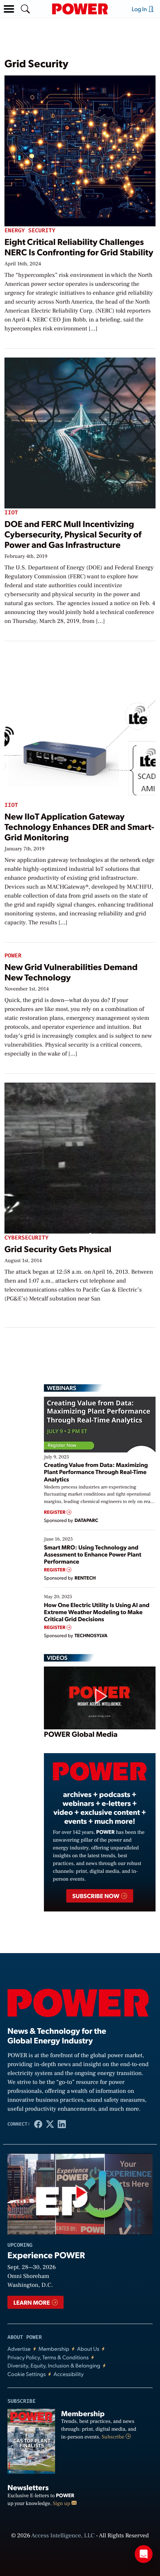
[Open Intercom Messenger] (144, 2554)
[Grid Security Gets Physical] (80, 1157)
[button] (9, 9)
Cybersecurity (26, 1238)
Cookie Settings (27, 2374)
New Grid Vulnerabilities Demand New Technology (71, 972)
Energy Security (30, 231)
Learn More (32, 2302)
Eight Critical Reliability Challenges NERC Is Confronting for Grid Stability (79, 247)
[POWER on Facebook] (38, 2124)
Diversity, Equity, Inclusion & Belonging (54, 2365)
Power (13, 956)
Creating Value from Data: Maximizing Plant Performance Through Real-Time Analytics (96, 1472)
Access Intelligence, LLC (63, 2536)
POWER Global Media (81, 1734)
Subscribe (113, 2437)
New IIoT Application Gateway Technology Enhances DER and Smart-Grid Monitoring (79, 826)
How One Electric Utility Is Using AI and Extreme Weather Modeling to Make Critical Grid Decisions (97, 1612)
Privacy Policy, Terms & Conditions (48, 2357)
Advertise (19, 2349)
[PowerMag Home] (80, 9)
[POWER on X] (50, 2124)
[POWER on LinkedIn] (62, 2124)
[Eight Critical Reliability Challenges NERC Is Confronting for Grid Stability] (80, 150)
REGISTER (55, 1512)
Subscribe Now (96, 1896)
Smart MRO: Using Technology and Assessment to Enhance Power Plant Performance (93, 1554)
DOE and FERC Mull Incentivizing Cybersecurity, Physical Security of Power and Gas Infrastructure (73, 534)
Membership (54, 2349)
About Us (88, 2349)
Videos (57, 1658)
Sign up (62, 2504)
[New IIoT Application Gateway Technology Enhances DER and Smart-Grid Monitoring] (80, 724)
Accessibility (69, 2374)
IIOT (11, 513)
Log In (140, 9)
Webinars (62, 1388)
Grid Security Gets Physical (58, 1249)
